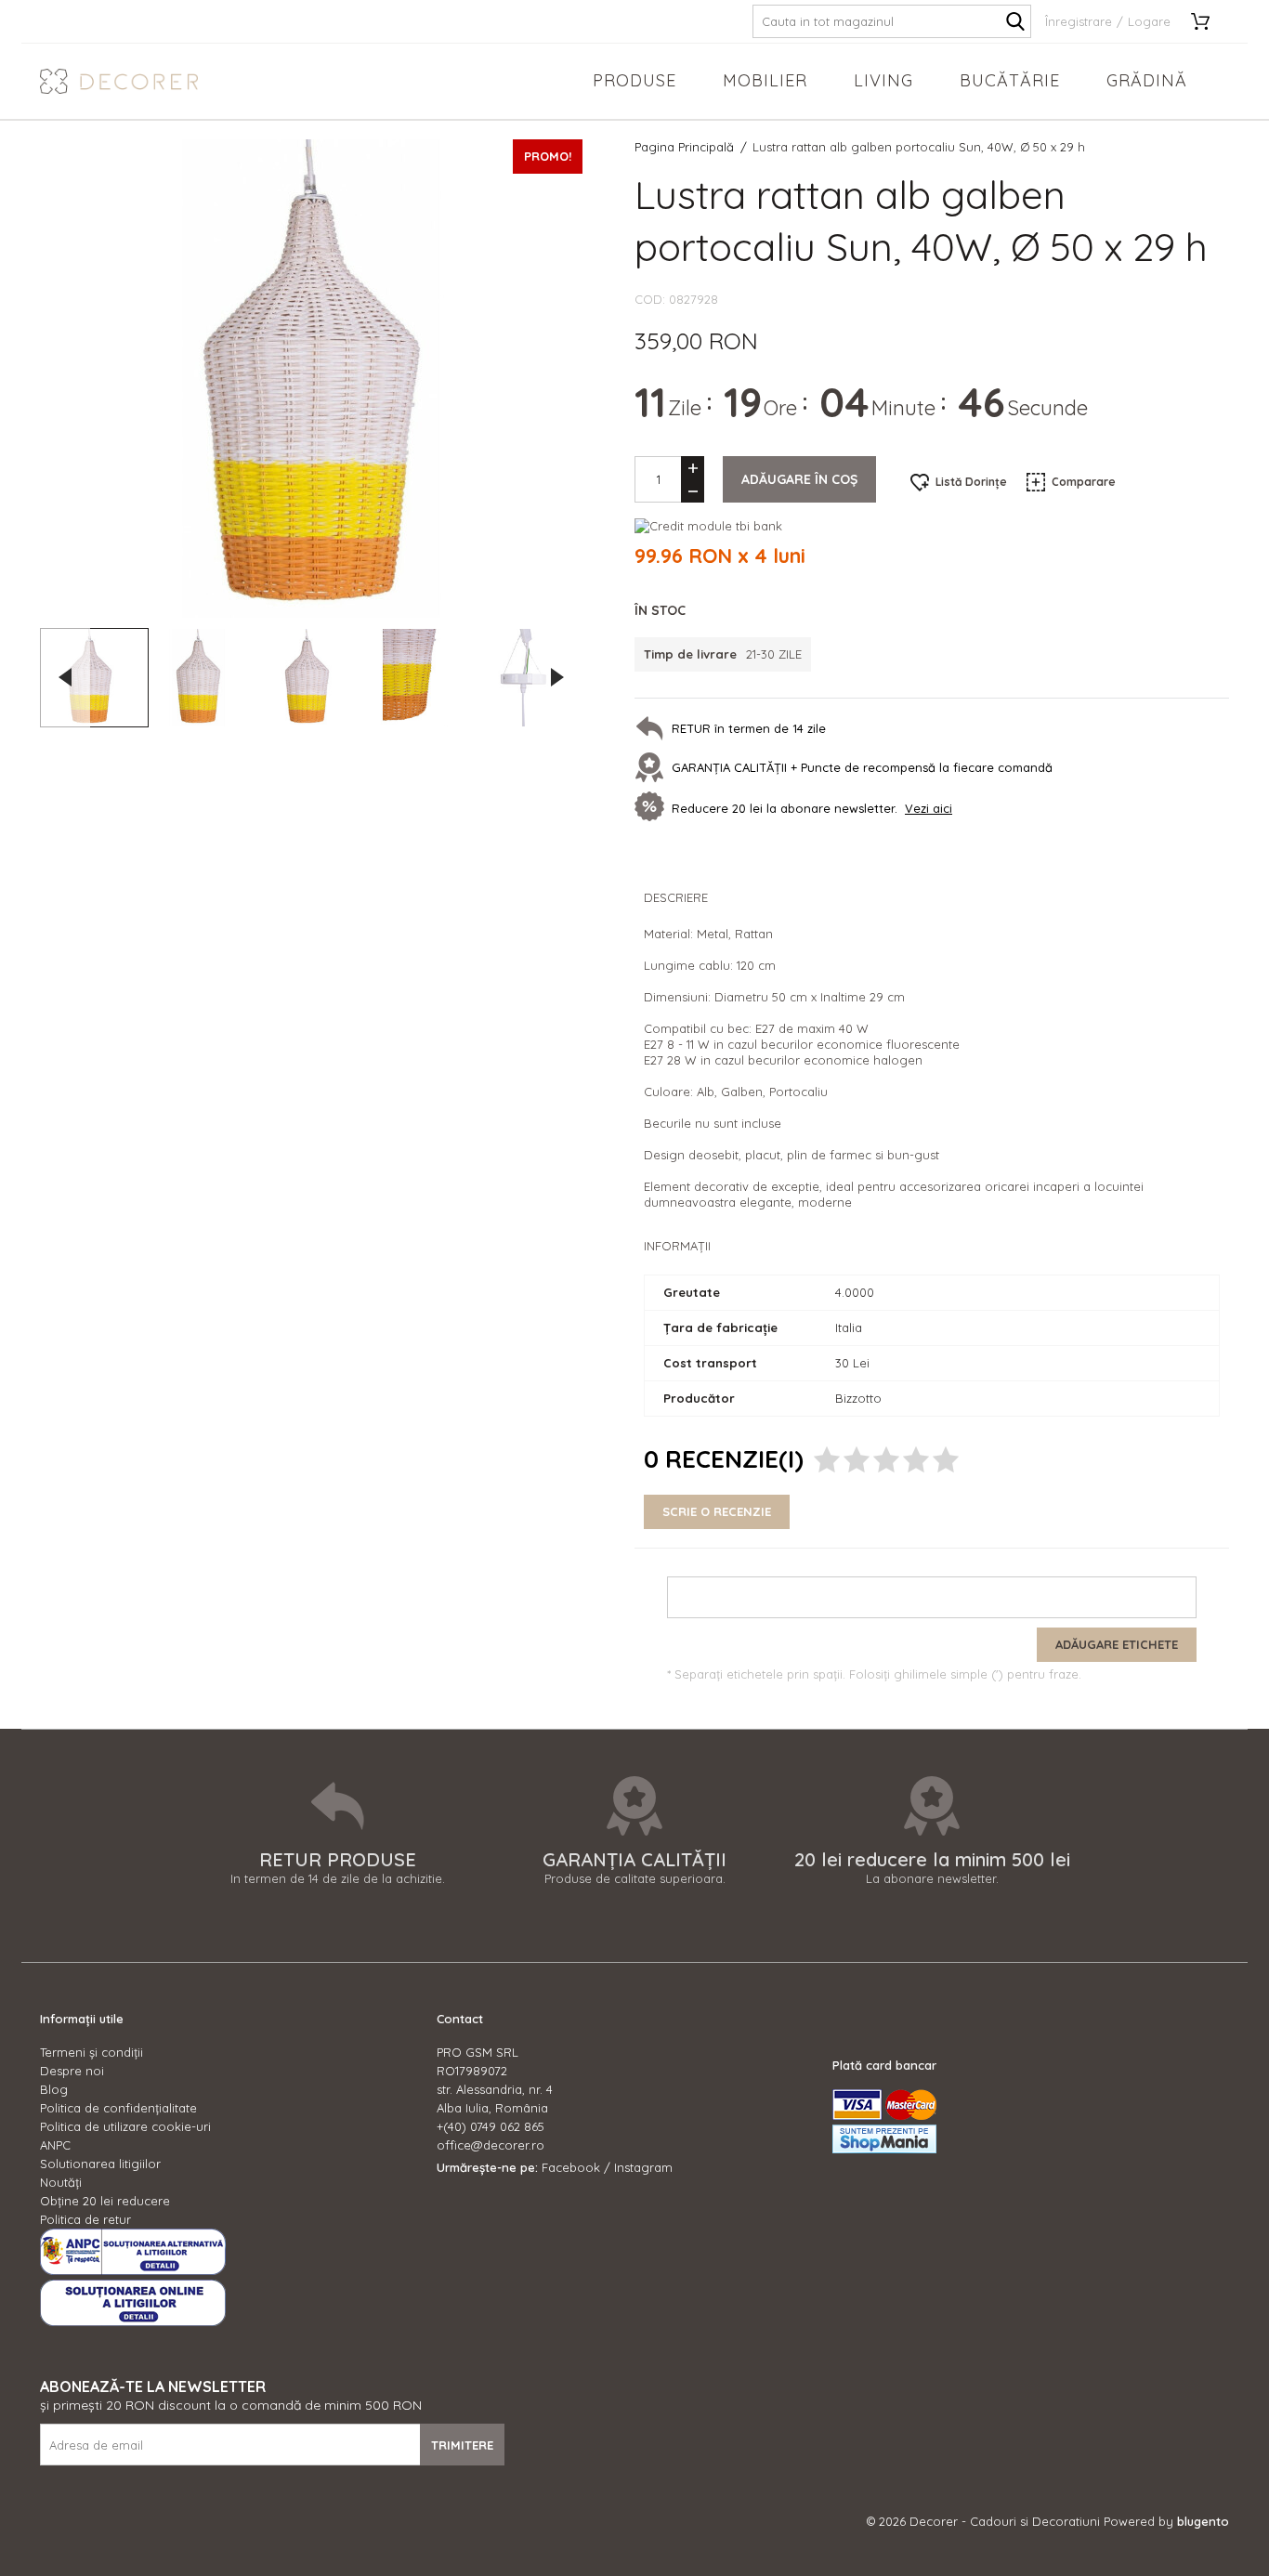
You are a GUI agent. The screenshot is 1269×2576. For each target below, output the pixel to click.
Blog (54, 2089)
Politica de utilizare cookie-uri (125, 2126)
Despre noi (72, 2071)
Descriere (676, 897)
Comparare (1084, 482)
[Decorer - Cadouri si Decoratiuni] (119, 81)
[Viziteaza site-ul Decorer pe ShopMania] (884, 2149)
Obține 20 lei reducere (105, 2201)
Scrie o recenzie (717, 1511)
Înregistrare (1079, 21)
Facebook (571, 2167)
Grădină (1147, 80)
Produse (634, 80)
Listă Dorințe (971, 482)
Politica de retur (85, 2219)
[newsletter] (653, 808)
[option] (311, 379)
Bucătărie (1010, 80)
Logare (1149, 21)
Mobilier (765, 80)
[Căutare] (1015, 21)
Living (883, 80)
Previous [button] (65, 677)
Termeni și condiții (92, 2052)
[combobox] (892, 21)
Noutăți (61, 2182)
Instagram (643, 2167)
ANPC (55, 2145)
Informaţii (677, 1246)
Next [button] (557, 677)
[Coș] (1207, 21)
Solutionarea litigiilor (100, 2164)
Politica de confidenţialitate (118, 2108)
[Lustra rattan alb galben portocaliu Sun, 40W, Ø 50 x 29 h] (94, 678)
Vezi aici (929, 808)
